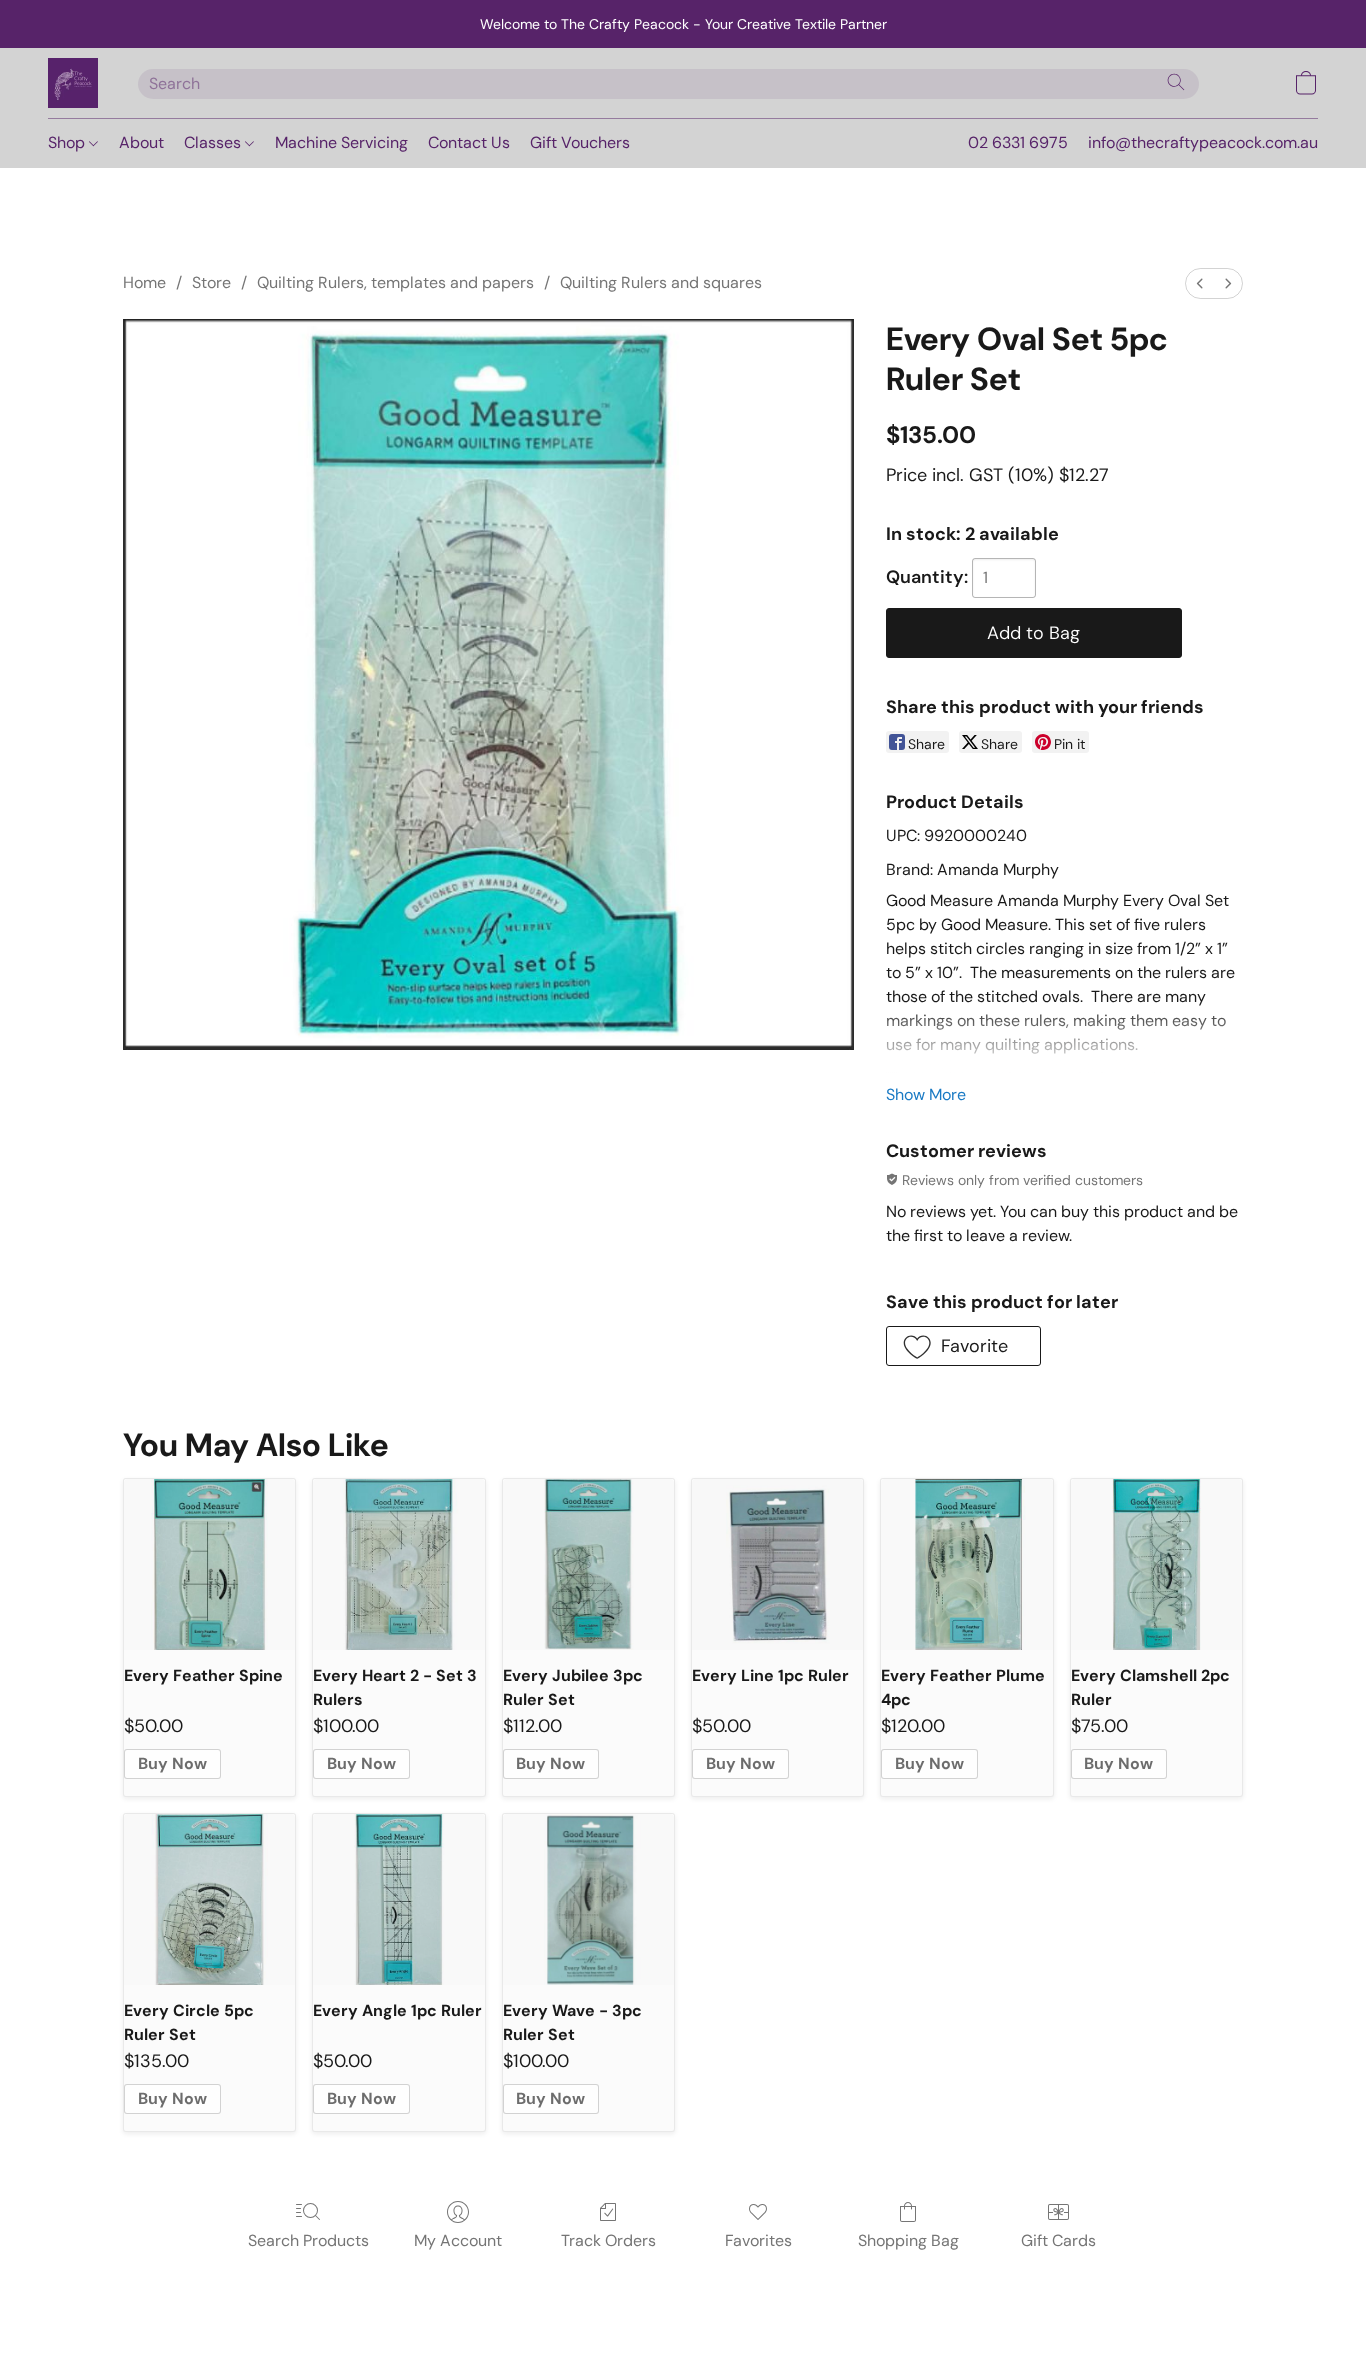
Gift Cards (1058, 2240)
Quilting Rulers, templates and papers (395, 282)
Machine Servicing (341, 142)
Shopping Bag (908, 2240)
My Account (458, 2240)
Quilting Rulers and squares (661, 282)
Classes (214, 142)
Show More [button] (926, 1094)
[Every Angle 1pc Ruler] (398, 1899)
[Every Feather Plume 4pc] (966, 1564)
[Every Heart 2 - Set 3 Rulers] (398, 1564)
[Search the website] (1176, 82)
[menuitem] (1200, 283)
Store (211, 282)
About (141, 142)
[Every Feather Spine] (209, 1564)
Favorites (758, 2240)
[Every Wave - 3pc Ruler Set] (588, 1899)
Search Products (308, 2240)
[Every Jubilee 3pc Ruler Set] (588, 1564)
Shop (68, 142)
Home (144, 282)
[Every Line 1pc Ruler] (777, 1564)
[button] (73, 83)
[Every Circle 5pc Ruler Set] (209, 1899)
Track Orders (608, 2240)
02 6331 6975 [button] (1018, 142)
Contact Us (469, 142)
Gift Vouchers (580, 142)
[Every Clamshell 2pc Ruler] (1156, 1564)
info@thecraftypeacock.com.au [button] (1203, 142)
